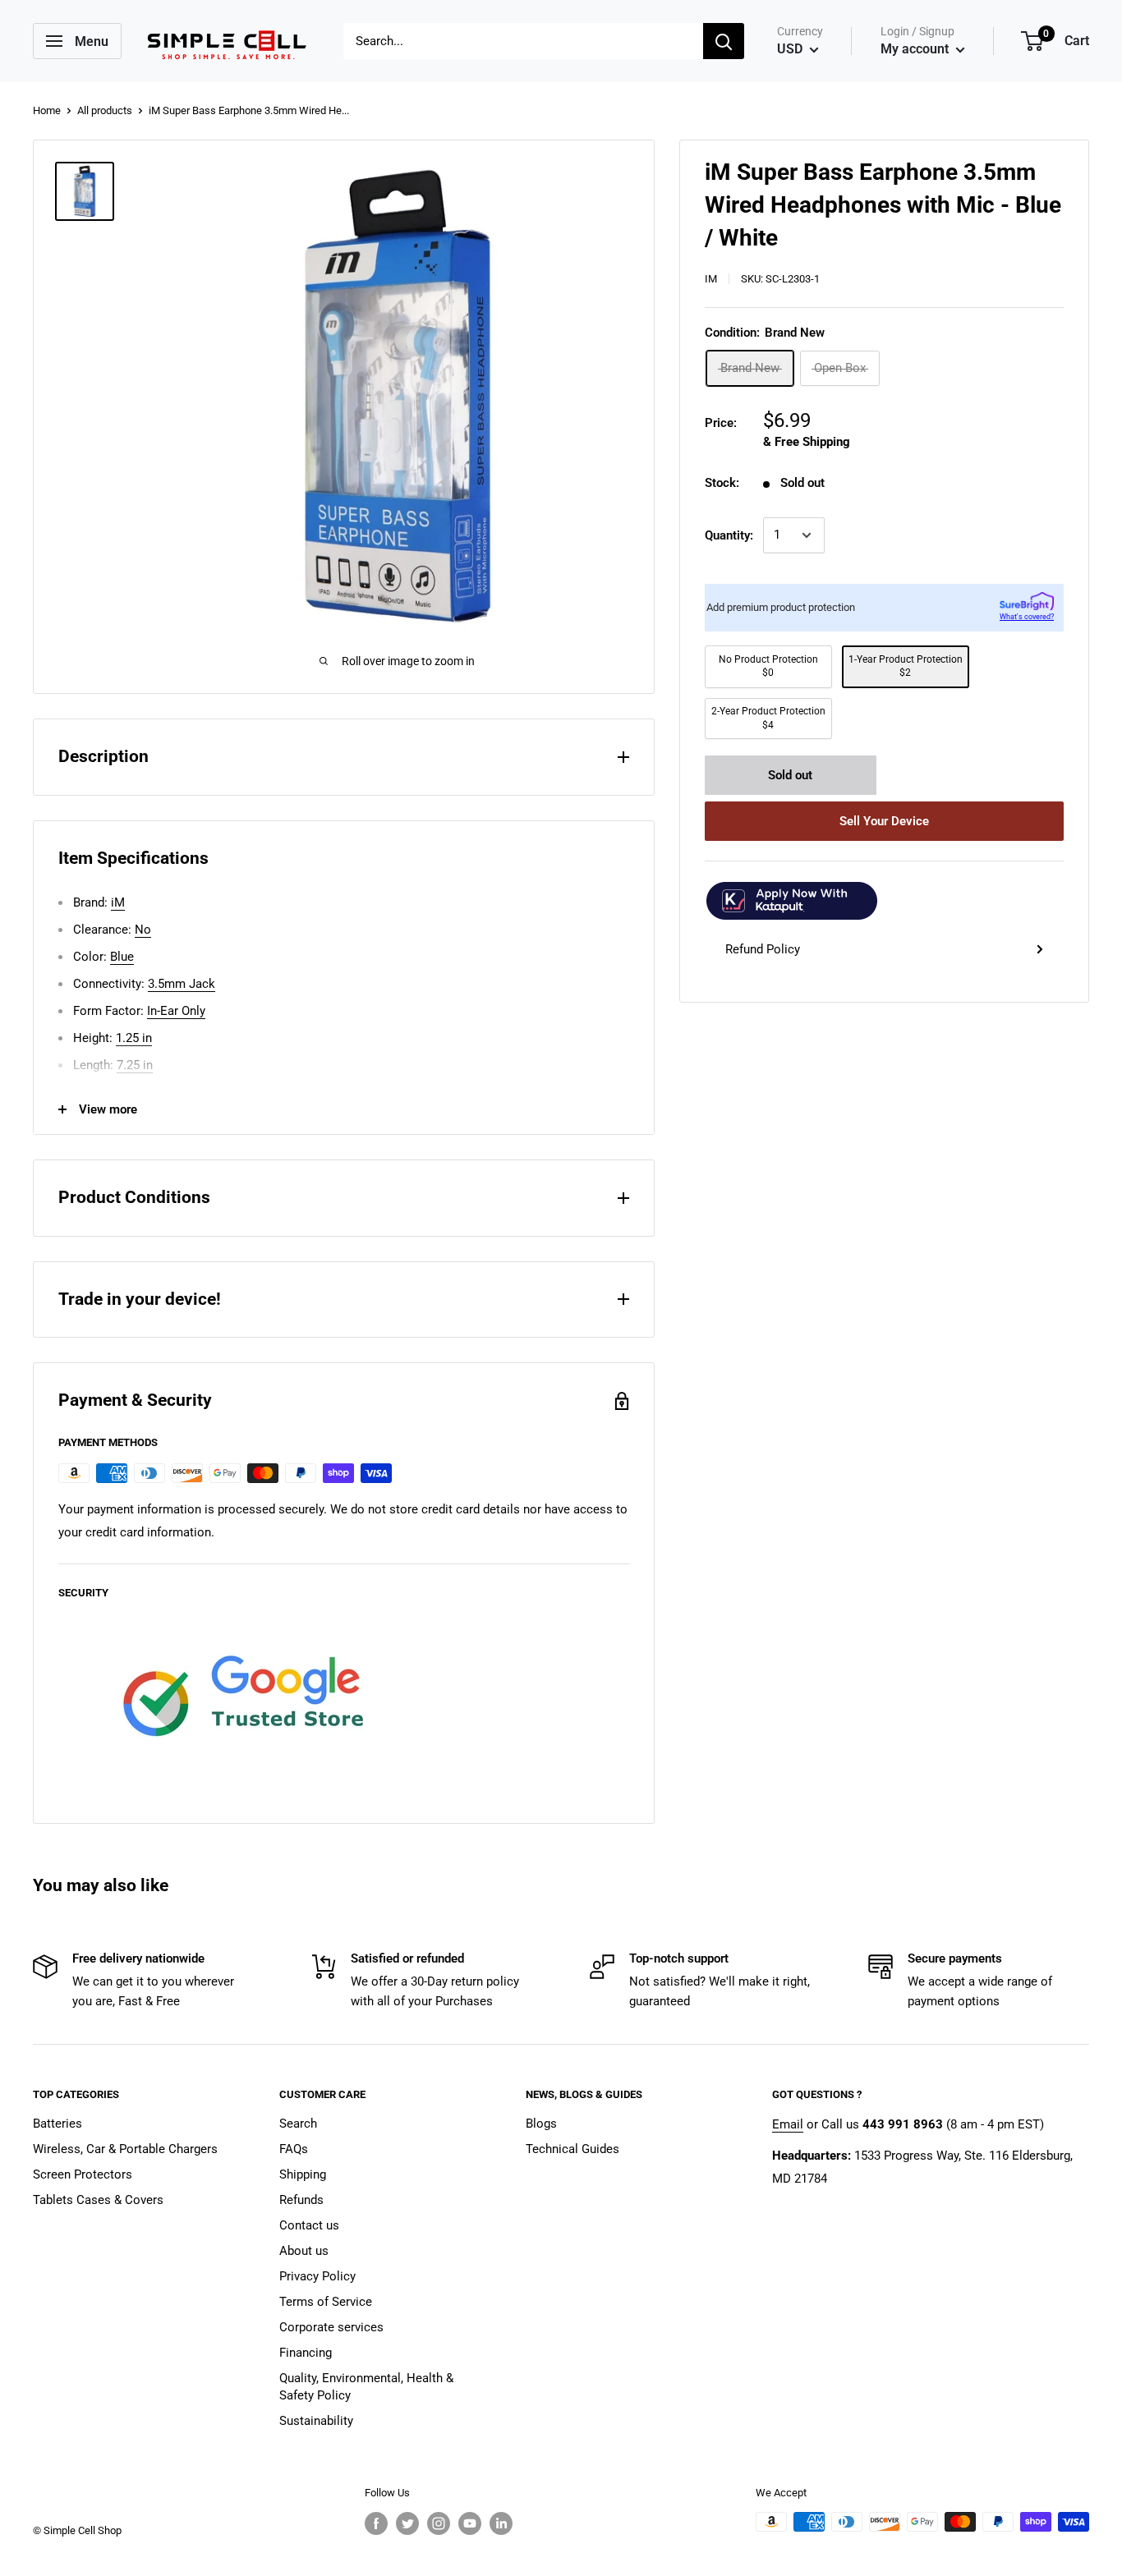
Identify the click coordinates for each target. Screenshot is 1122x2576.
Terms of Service (326, 2302)
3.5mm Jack (182, 984)
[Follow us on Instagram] (439, 2523)
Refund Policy (763, 949)
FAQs (294, 2149)
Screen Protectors (83, 2174)
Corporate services (331, 2327)
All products (105, 110)
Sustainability (316, 2421)
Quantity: (729, 535)
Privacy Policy (317, 2276)
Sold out (790, 775)
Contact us (309, 2225)
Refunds (301, 2200)
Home (47, 110)
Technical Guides (572, 2149)
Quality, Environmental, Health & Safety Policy (366, 2387)
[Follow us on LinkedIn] (501, 2523)
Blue (122, 957)
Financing (306, 2353)
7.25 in (135, 1065)
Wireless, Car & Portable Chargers (125, 2149)
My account (916, 49)
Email (788, 2124)
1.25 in (134, 1038)
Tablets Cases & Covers (98, 2200)
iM (711, 278)
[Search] (724, 41)
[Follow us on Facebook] (376, 2523)
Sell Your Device (884, 821)
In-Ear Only (176, 1011)
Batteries (57, 2124)
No (143, 930)
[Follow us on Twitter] (407, 2523)
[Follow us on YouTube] (470, 2523)
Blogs (541, 2124)
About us (304, 2251)
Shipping (303, 2174)
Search (298, 2124)
